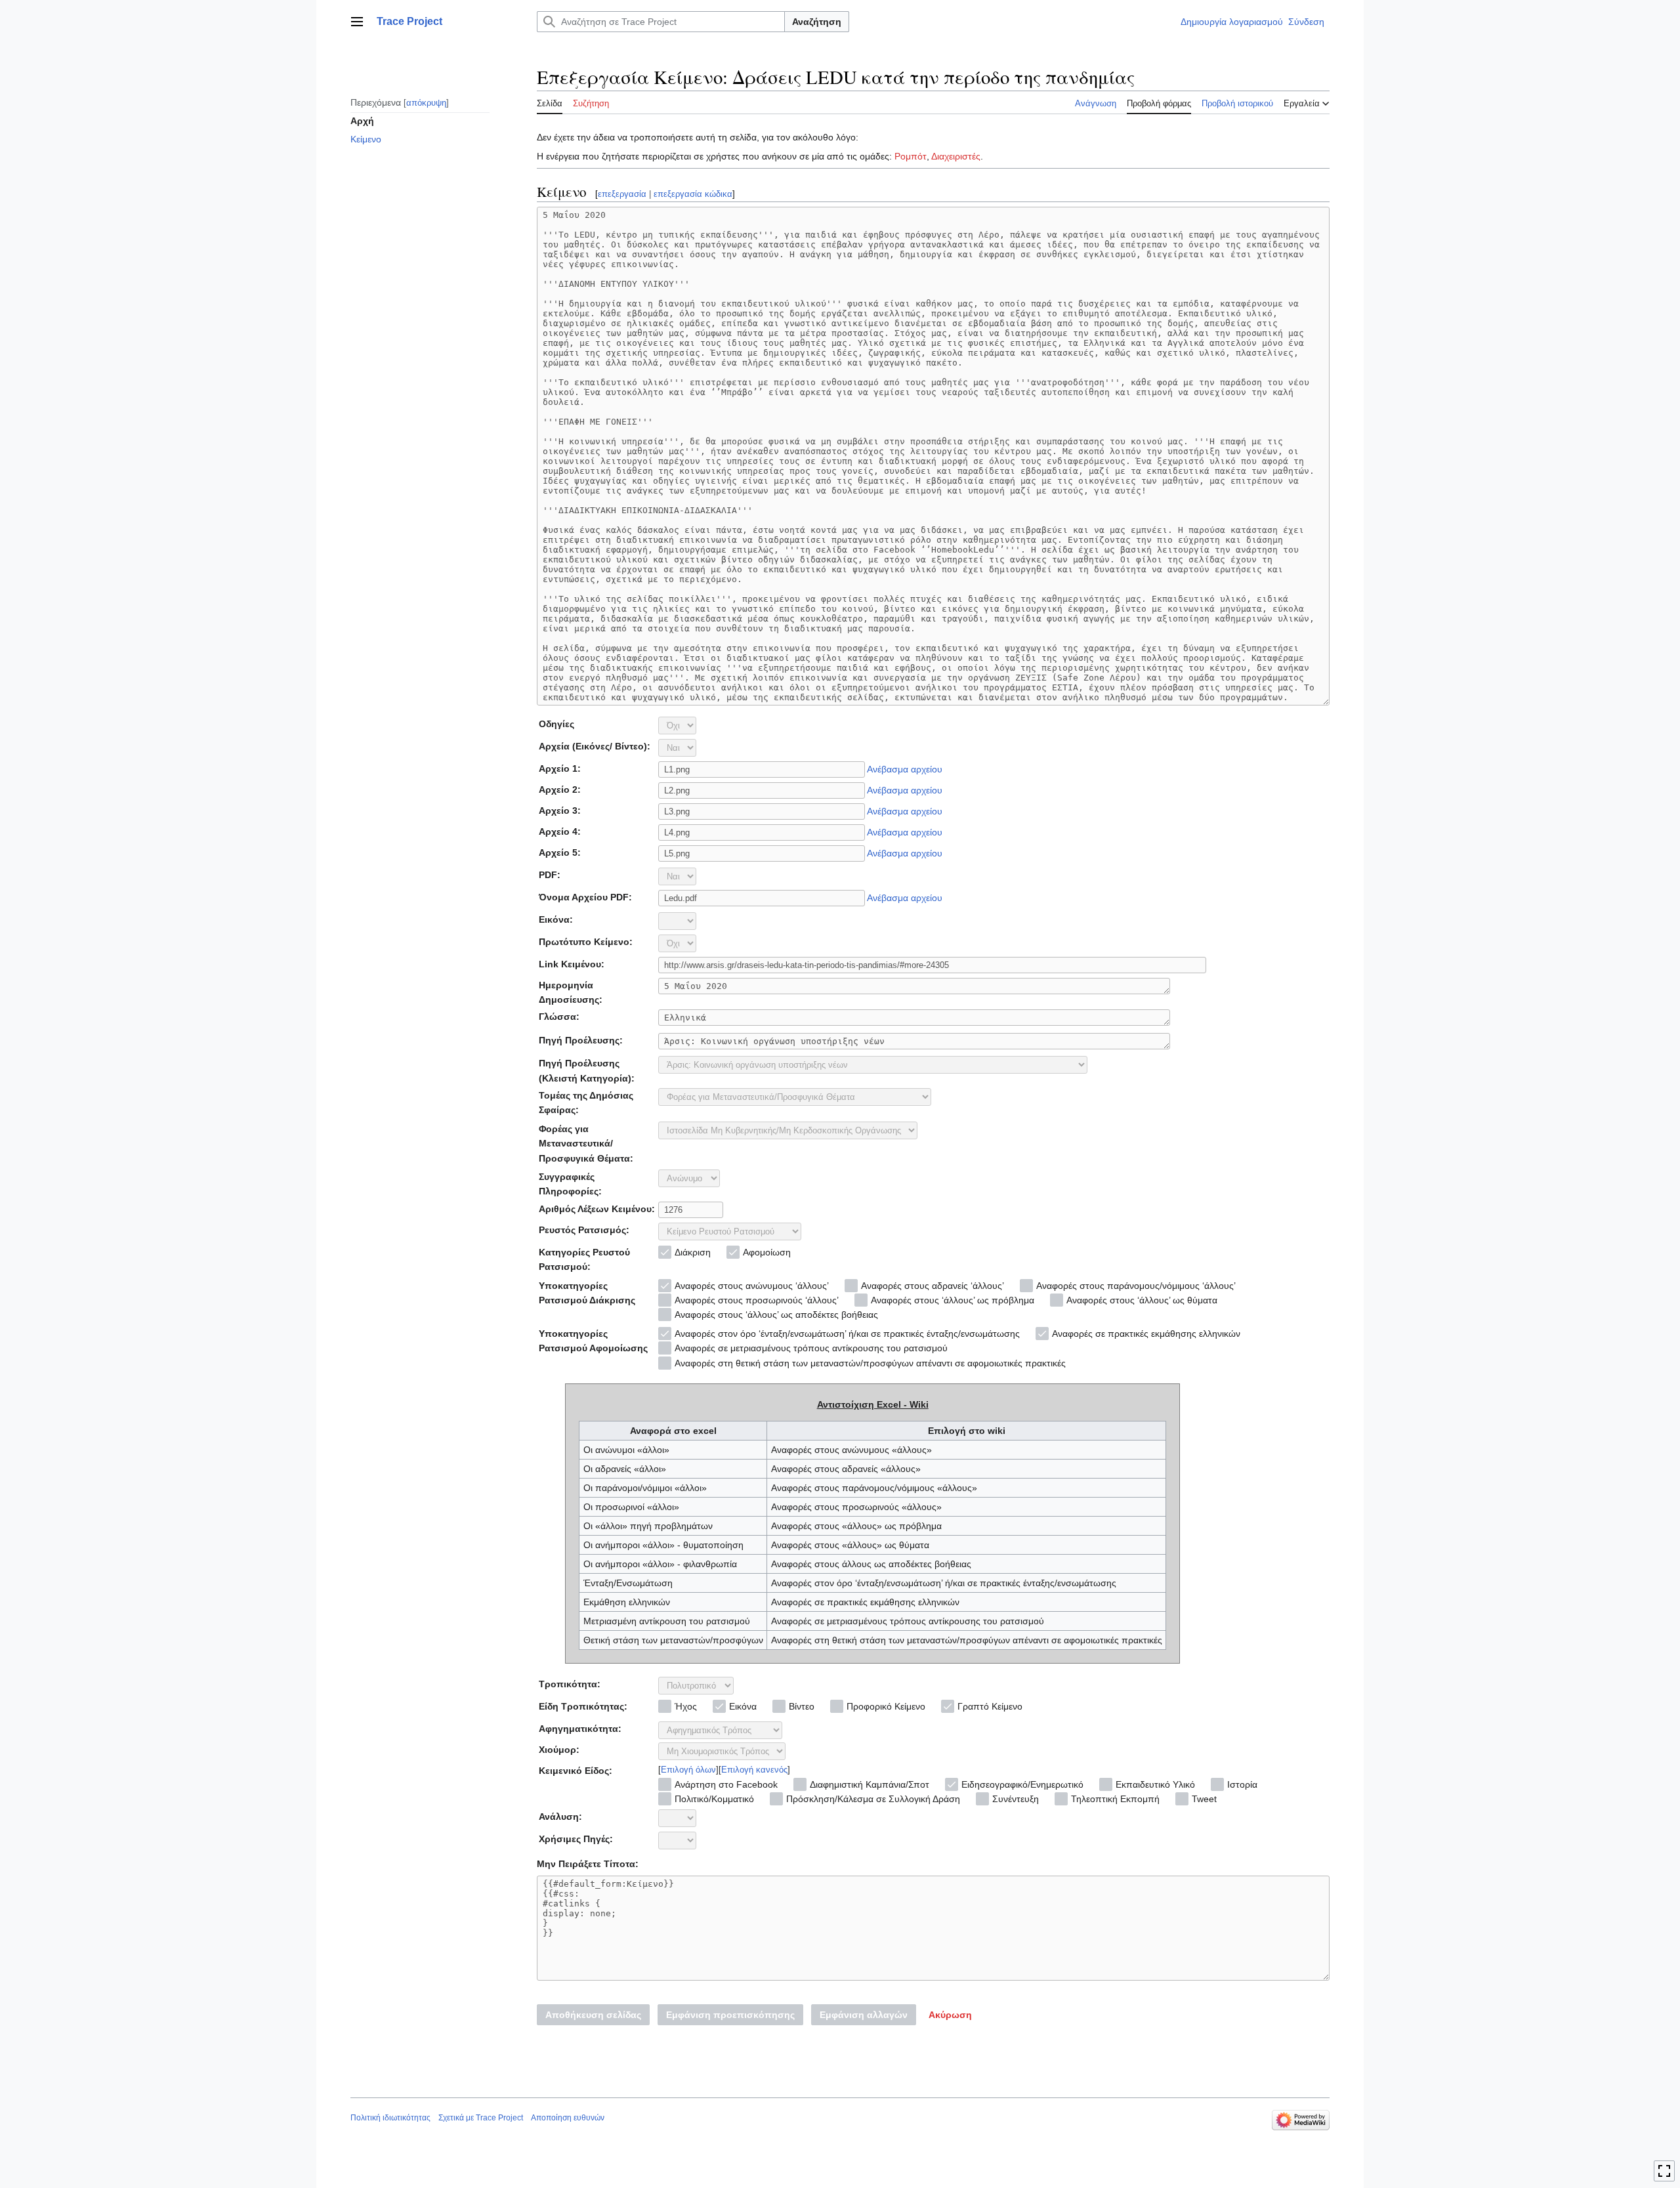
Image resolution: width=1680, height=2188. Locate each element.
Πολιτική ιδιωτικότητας (390, 2118)
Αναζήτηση (817, 22)
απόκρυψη (426, 102)
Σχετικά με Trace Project (481, 2118)
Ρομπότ (911, 156)
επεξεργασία (622, 194)
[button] (357, 22)
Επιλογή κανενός (754, 1770)
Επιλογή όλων (688, 1770)
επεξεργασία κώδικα (693, 194)
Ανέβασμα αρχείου (905, 769)
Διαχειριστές (956, 156)
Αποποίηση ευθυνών (568, 2118)
